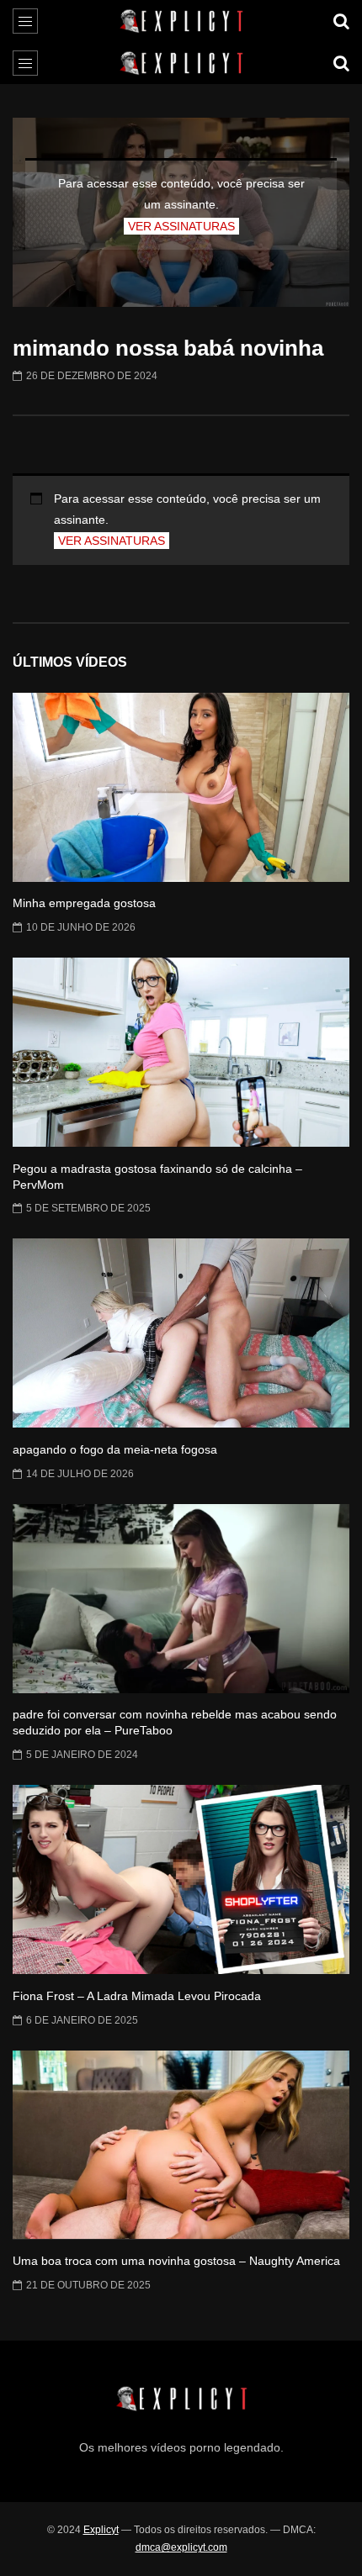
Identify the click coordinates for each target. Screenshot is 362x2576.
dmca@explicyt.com (181, 2547)
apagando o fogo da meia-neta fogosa (115, 1449)
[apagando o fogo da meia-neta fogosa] (181, 1333)
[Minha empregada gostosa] (181, 787)
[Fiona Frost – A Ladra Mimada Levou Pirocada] (181, 1879)
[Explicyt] (181, 21)
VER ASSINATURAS (181, 226)
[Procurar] (341, 21)
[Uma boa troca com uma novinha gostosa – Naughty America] (181, 2145)
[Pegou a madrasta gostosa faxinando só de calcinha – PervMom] (181, 1052)
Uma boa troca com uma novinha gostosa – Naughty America (176, 2261)
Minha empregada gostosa (84, 903)
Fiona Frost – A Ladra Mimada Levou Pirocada (137, 1996)
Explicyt (101, 2530)
